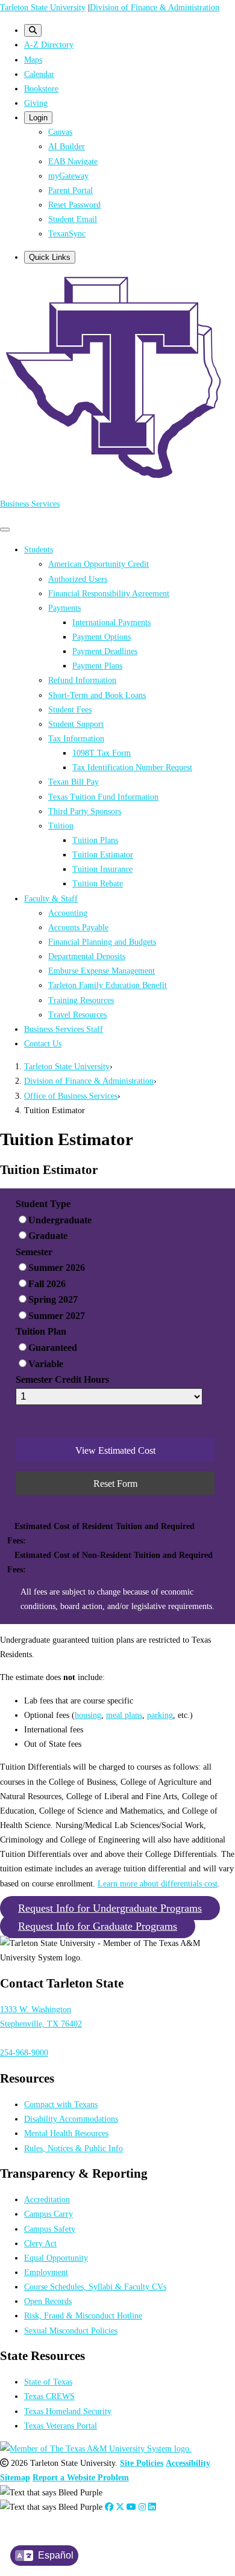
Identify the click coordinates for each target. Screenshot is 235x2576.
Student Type (43, 1204)
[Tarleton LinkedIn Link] (152, 2507)
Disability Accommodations (71, 2119)
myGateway (68, 176)
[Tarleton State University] (117, 480)
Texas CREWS (49, 2396)
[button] (110, 1908)
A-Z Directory (49, 45)
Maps (33, 60)
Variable (46, 1364)
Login (38, 118)
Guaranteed (53, 1348)
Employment (46, 2272)
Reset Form (115, 1484)
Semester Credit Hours (62, 1379)
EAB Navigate (73, 161)
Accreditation (47, 2199)
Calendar (39, 74)
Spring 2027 (53, 1299)
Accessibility (188, 2463)
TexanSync (67, 233)
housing (88, 1715)
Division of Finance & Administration (155, 7)
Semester (34, 1252)
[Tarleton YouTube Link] (131, 2507)
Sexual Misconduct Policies (71, 2330)
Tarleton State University (43, 7)
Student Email (73, 219)
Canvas (60, 132)
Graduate (48, 1236)
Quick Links (50, 257)
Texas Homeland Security (68, 2411)
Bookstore (41, 88)
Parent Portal (70, 190)
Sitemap (15, 2477)
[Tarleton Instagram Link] (142, 2507)
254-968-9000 (24, 2052)
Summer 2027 (57, 1316)
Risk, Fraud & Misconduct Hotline (83, 2315)
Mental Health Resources (66, 2133)
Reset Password (74, 205)
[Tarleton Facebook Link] (109, 2507)
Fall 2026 (47, 1284)
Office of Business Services (71, 1096)
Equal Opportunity (56, 2258)
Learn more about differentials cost (158, 1883)
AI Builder (67, 146)
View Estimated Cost (115, 1450)
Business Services (30, 504)
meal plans (124, 1715)
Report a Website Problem (81, 2477)
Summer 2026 (57, 1268)
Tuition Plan (41, 1331)
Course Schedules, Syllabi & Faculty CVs (95, 2287)
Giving (36, 103)
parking (160, 1715)
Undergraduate (60, 1220)
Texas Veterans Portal (61, 2426)
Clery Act (40, 2243)
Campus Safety (50, 2229)
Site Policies (142, 2463)
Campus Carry (49, 2214)
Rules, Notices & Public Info (74, 2148)
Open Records (48, 2301)
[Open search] (33, 30)
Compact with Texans (61, 2104)
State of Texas (48, 2382)
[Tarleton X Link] (120, 2507)
